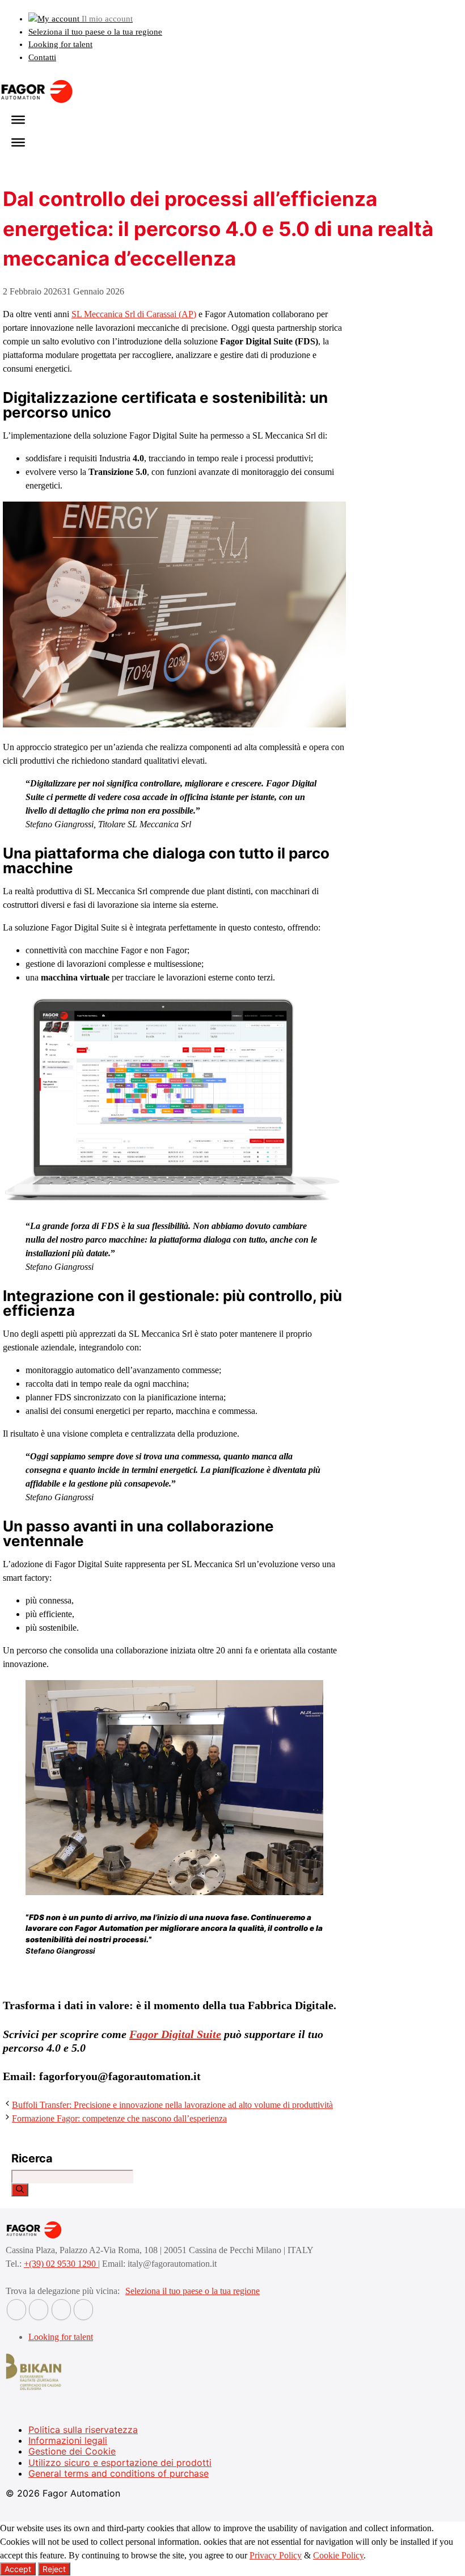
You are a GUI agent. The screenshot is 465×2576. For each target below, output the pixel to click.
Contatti (42, 57)
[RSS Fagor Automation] (83, 2310)
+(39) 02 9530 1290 (61, 2264)
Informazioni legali (68, 2440)
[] (20, 2190)
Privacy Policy (276, 2555)
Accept (18, 2569)
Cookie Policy (338, 2555)
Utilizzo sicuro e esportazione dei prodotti (120, 2463)
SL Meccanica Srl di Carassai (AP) (134, 314)
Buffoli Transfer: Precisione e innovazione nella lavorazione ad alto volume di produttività (172, 2105)
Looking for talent (60, 44)
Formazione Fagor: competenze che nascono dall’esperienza (119, 2118)
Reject (54, 2569)
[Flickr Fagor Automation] (16, 2310)
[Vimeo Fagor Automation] (61, 2310)
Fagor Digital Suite (175, 2034)
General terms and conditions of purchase (119, 2473)
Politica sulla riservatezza (83, 2430)
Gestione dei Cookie (72, 2451)
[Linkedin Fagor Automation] (39, 2310)
